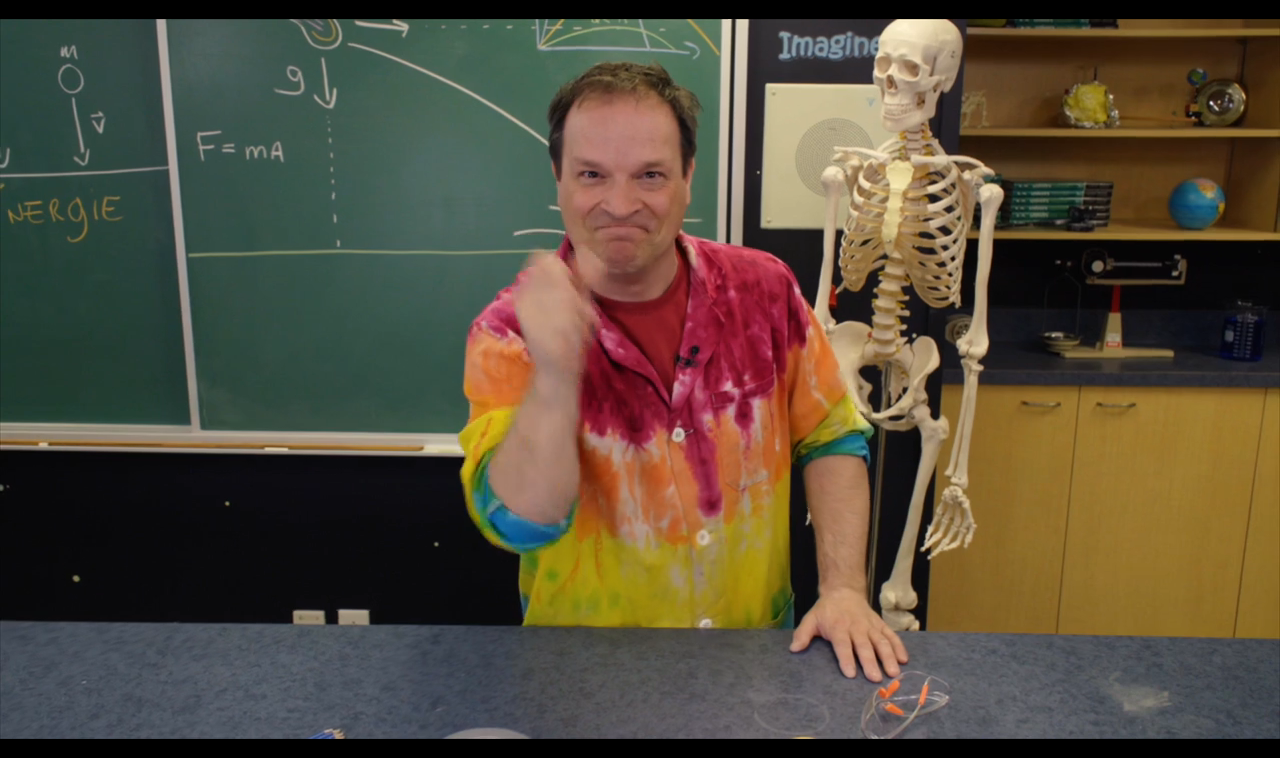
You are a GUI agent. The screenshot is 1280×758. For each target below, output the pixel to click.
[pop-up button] (1075, 718)
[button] (640, 379)
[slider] (614, 678)
